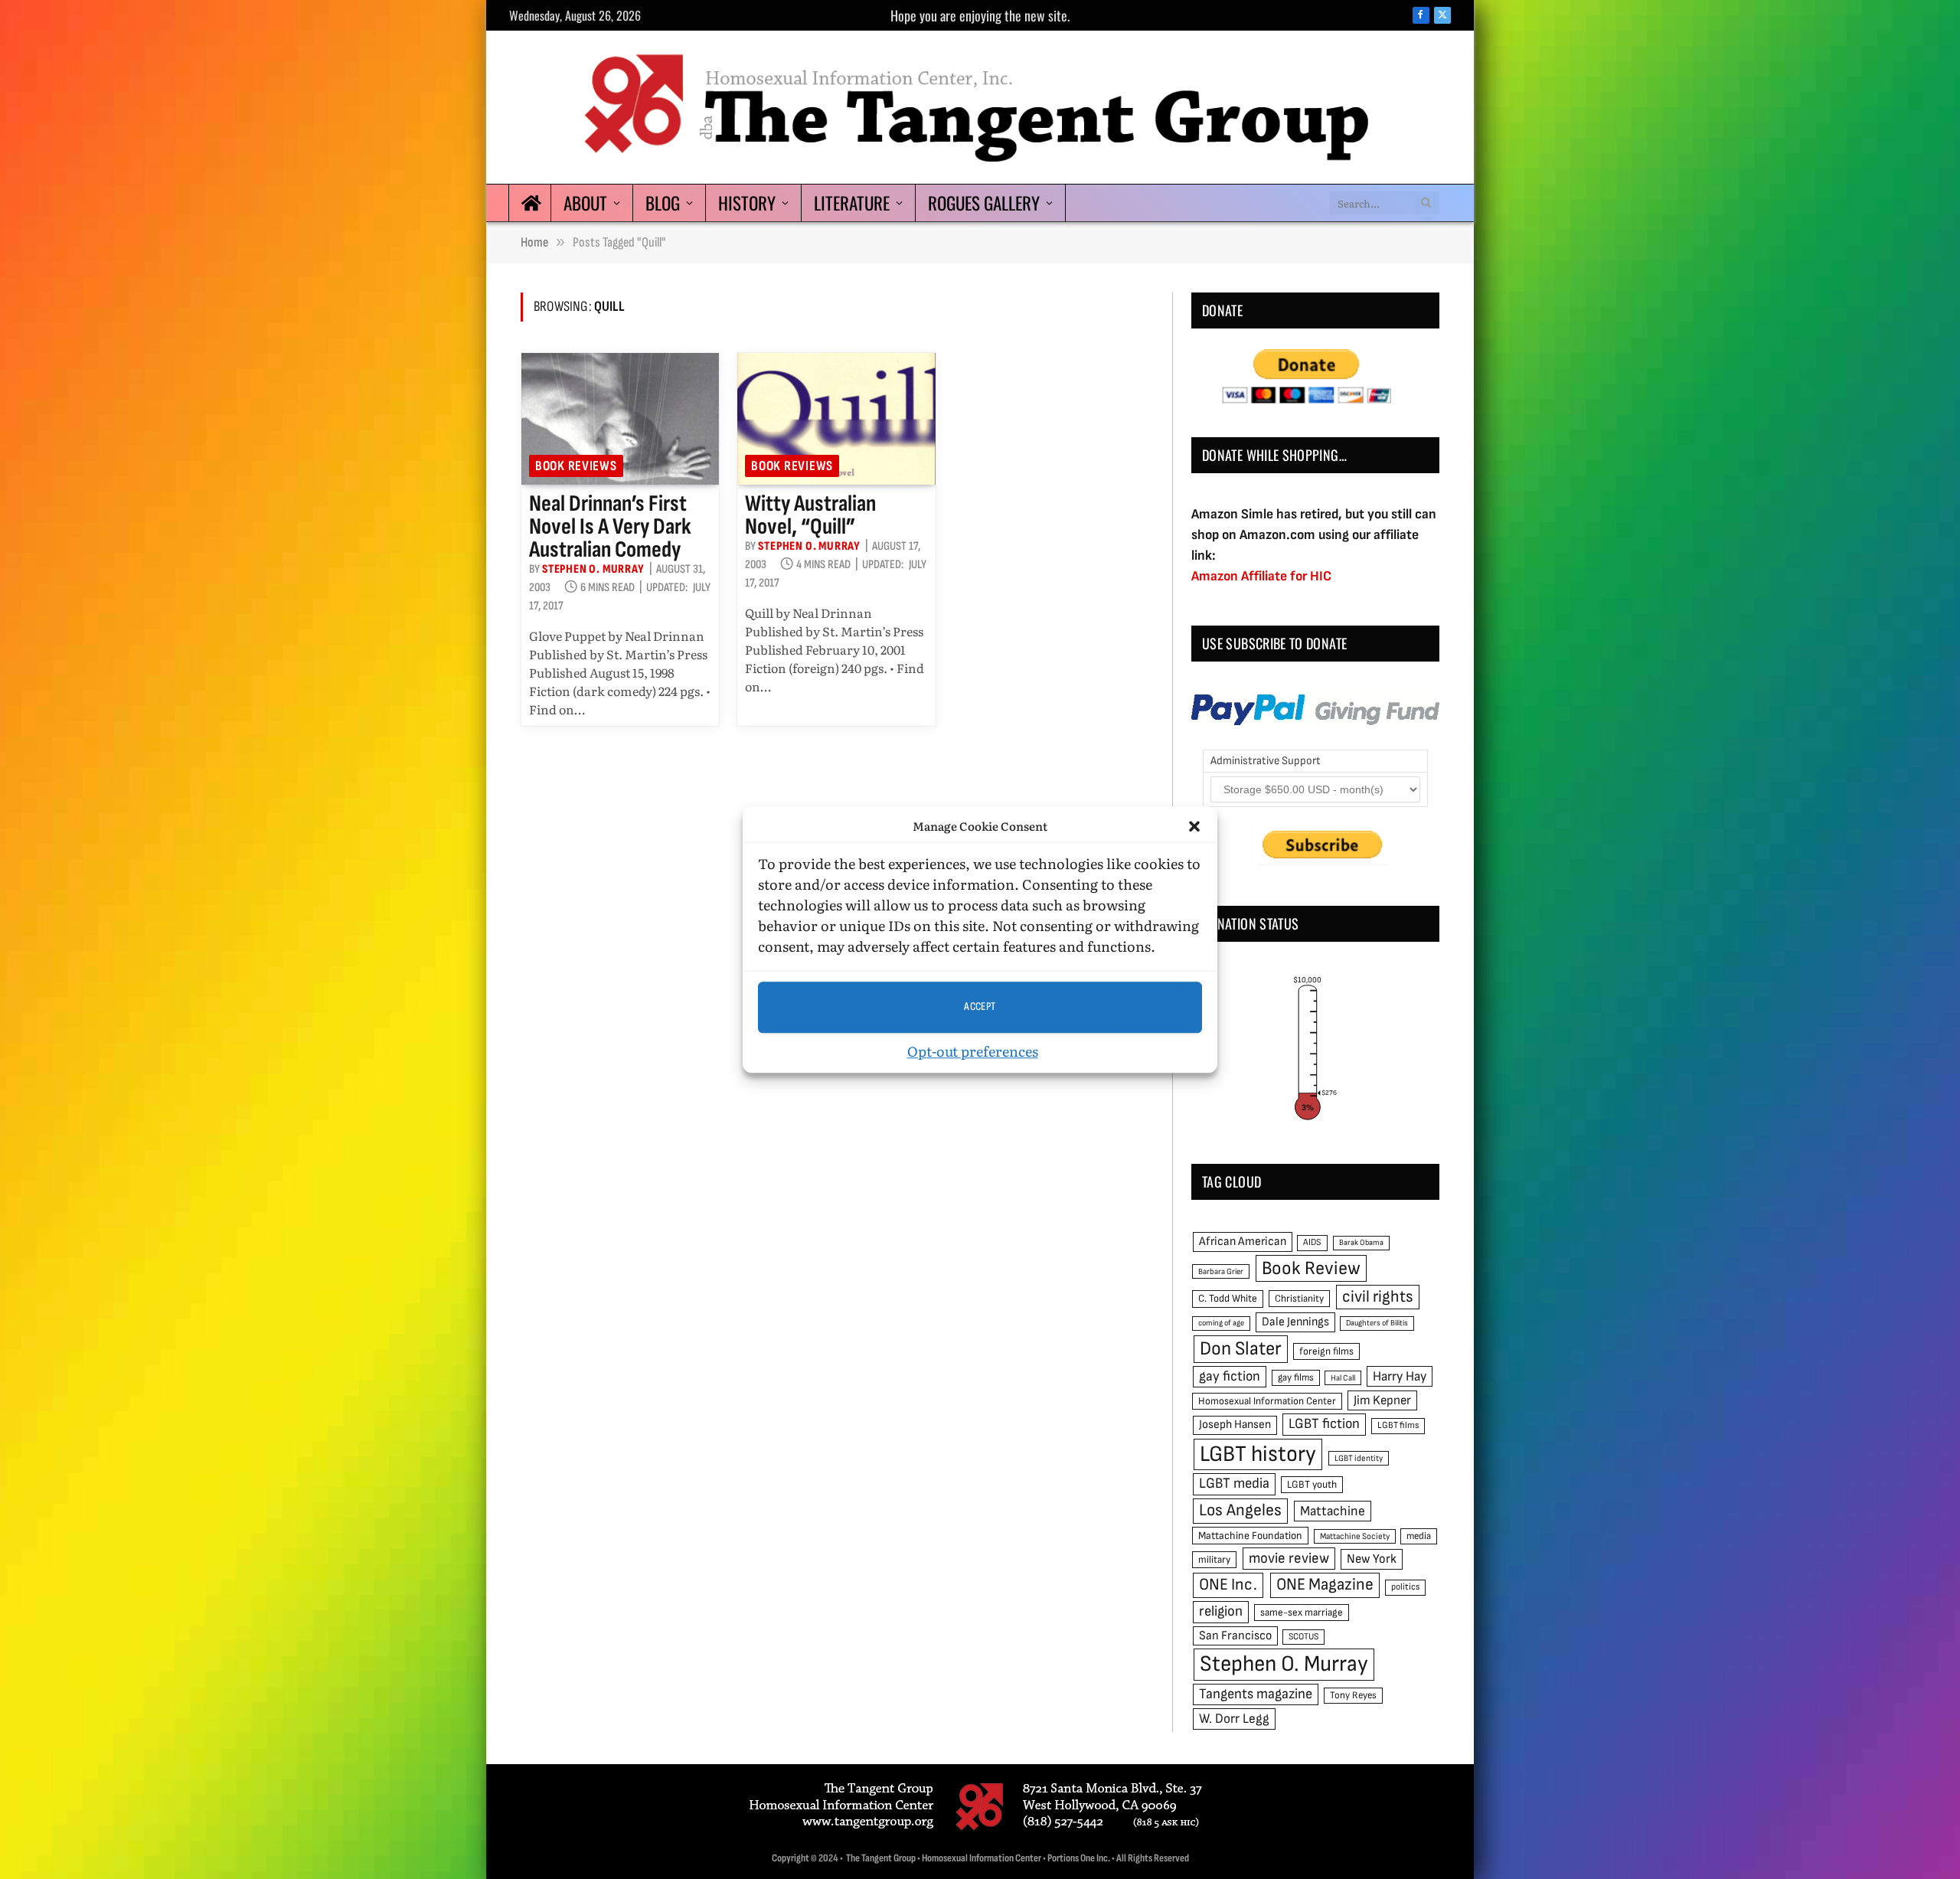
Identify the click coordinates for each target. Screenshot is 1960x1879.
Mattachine (1333, 1511)
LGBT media (1234, 1484)
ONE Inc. (1228, 1585)
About (585, 203)
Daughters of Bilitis (1377, 1323)
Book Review (1311, 1268)
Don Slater (1241, 1349)
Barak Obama (1361, 1242)
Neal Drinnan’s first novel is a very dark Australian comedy (610, 527)
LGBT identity (1359, 1458)
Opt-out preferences (973, 1051)
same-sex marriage (1302, 1613)
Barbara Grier (1221, 1271)
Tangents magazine (1256, 1694)
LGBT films (1398, 1425)
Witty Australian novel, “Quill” (810, 515)
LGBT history (1258, 1454)
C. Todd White (1228, 1299)
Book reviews (576, 466)
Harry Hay (1400, 1376)
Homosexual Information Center (1267, 1401)
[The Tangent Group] (980, 107)
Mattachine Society (1355, 1536)
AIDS (1312, 1242)
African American (1243, 1242)
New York (1372, 1559)
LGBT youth (1312, 1485)
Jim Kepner (1382, 1400)
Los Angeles (1240, 1510)
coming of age (1221, 1323)
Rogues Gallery (984, 203)
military (1214, 1560)
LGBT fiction (1324, 1424)
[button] (1194, 827)
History (747, 203)
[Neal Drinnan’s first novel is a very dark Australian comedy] (620, 419)
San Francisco (1235, 1636)
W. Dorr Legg (1234, 1719)
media (1419, 1536)
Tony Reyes (1353, 1695)
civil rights (1378, 1297)
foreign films (1326, 1351)
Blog (663, 203)
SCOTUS (1303, 1637)
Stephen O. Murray (593, 569)
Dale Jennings (1295, 1322)
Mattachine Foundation (1250, 1536)
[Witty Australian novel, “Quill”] (836, 419)
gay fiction (1230, 1376)
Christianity (1299, 1299)
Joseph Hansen (1235, 1425)
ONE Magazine (1325, 1585)
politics (1405, 1587)
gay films (1296, 1377)
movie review (1289, 1559)
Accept (980, 1006)
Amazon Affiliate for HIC (1261, 576)
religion (1221, 1611)
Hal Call (1343, 1378)
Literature (852, 203)
